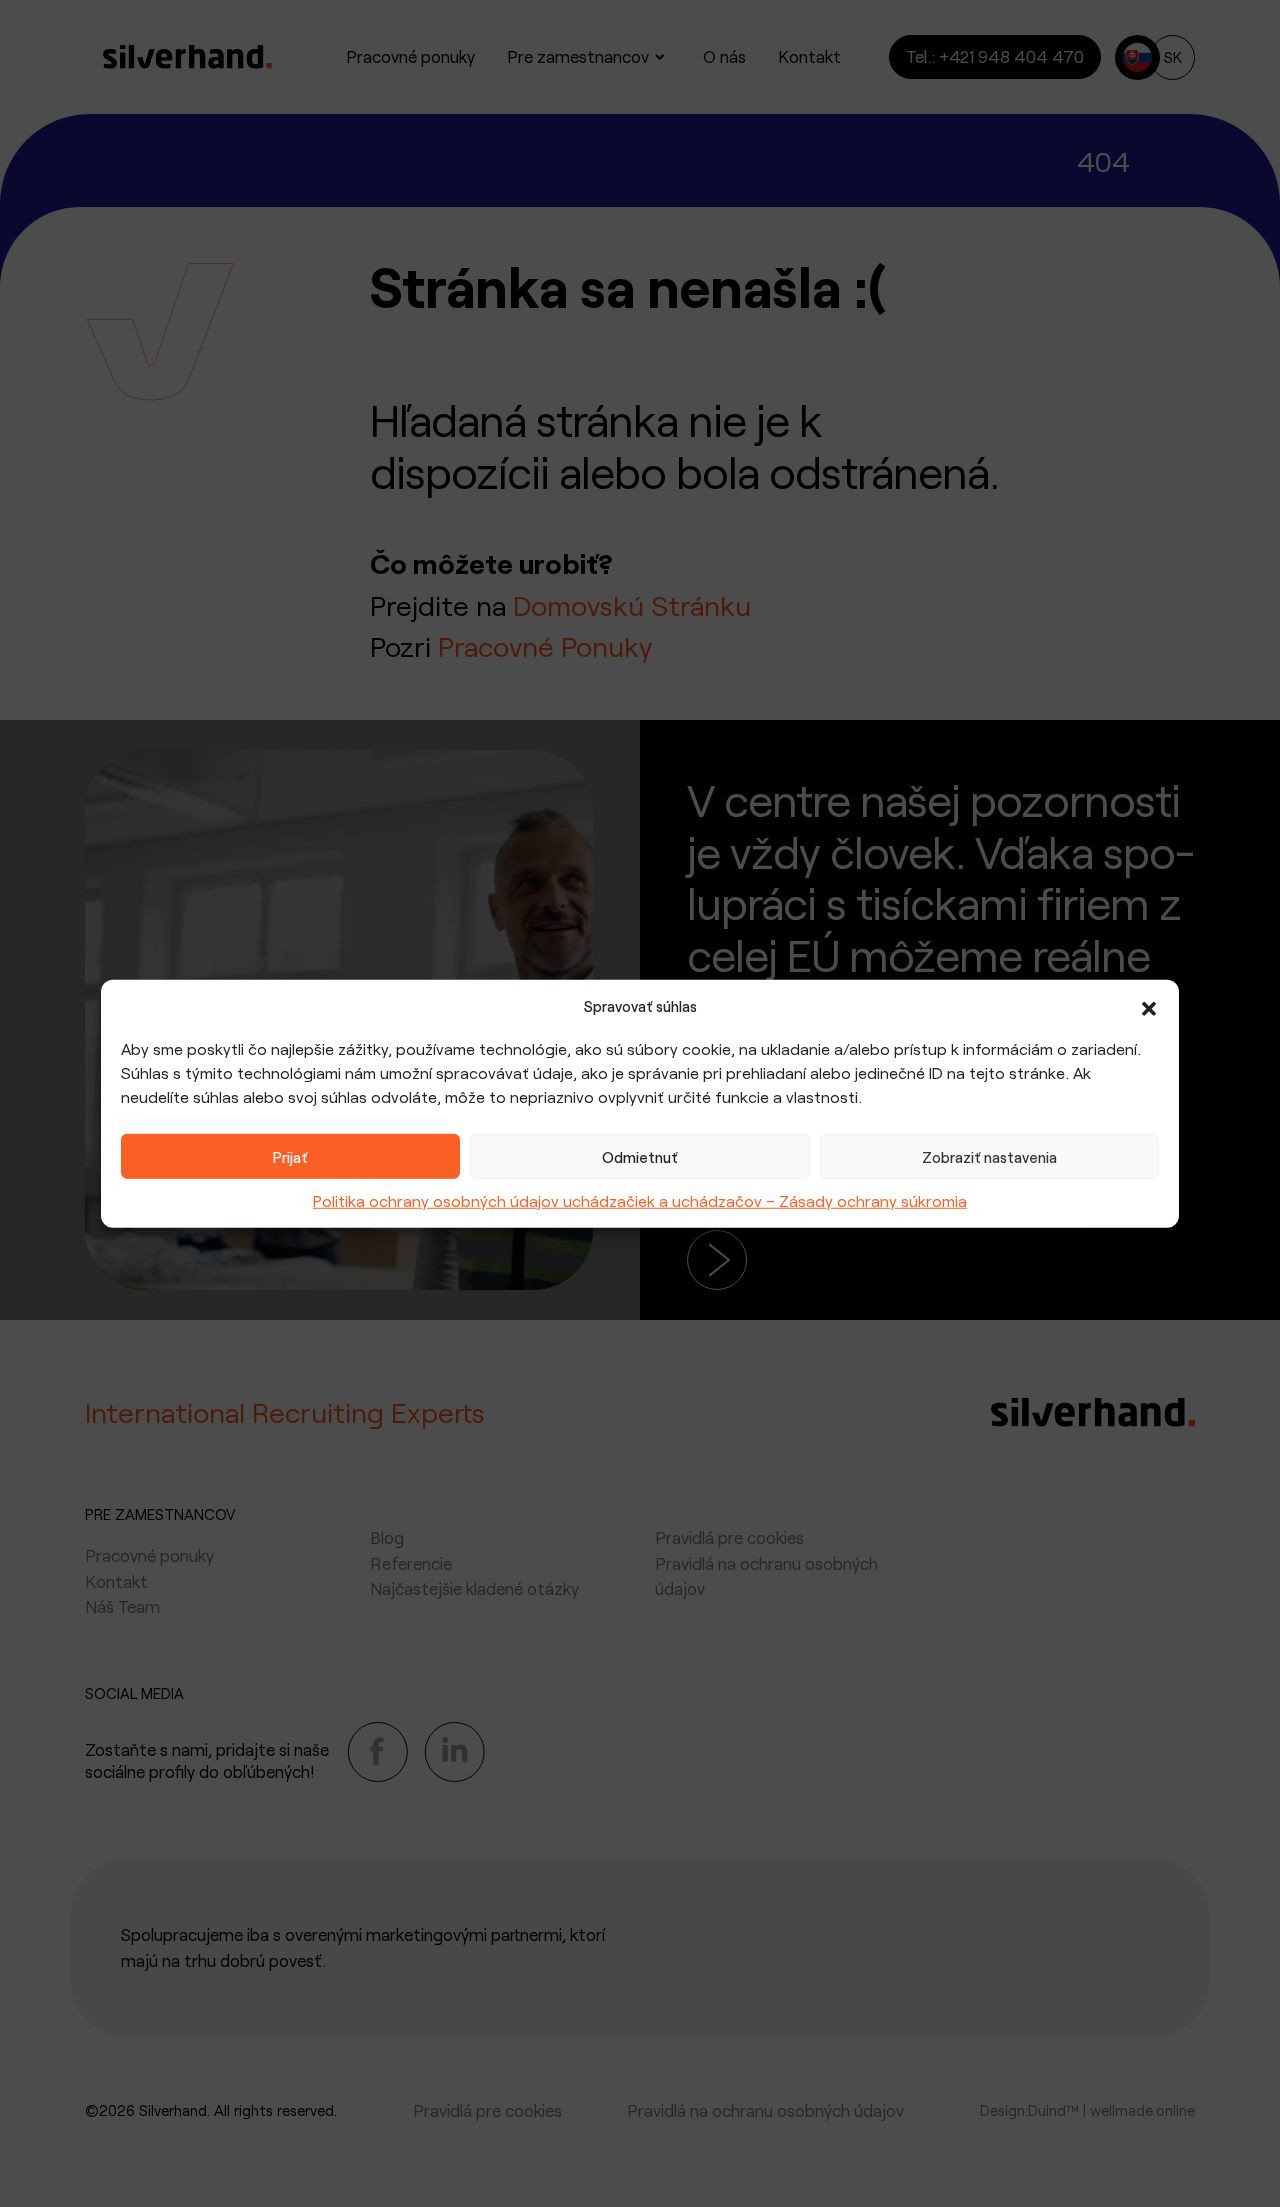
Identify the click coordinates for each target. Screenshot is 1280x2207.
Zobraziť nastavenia (989, 1156)
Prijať (290, 1156)
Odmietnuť (640, 1156)
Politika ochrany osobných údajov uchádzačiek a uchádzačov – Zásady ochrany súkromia (640, 1200)
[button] (1149, 1006)
